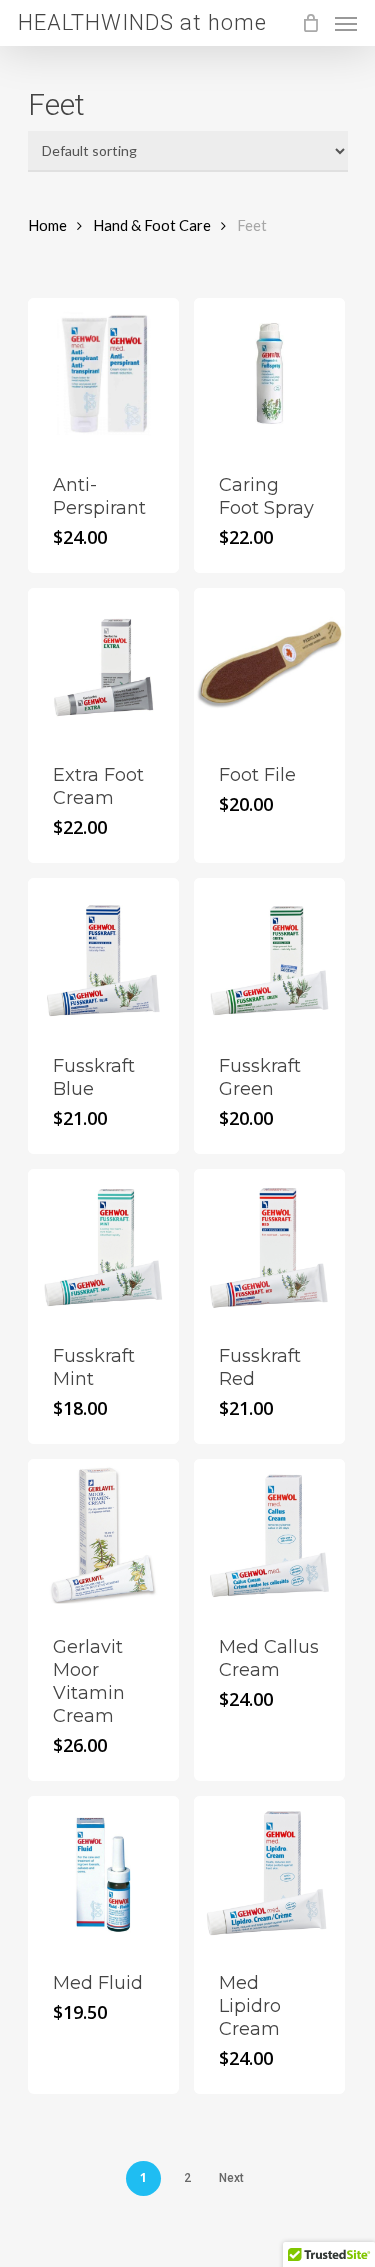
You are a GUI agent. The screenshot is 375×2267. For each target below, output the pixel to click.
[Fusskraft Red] (269, 1244)
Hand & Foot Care (152, 225)
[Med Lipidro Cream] (269, 1871)
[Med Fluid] (103, 1871)
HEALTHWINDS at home (142, 23)
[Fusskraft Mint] (103, 1244)
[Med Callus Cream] (269, 1534)
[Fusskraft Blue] (103, 953)
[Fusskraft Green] (269, 953)
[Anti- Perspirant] (103, 373)
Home (47, 225)
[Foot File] (269, 663)
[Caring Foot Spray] (269, 373)
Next (231, 2178)
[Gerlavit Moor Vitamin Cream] (103, 1534)
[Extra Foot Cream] (103, 663)
